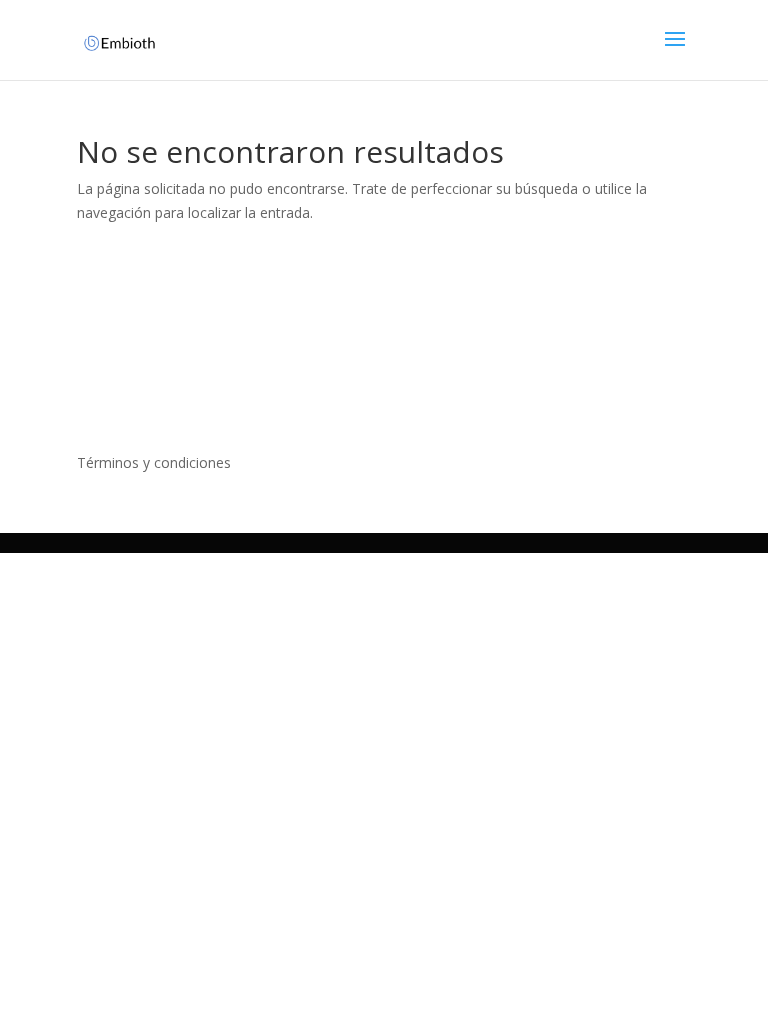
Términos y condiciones (154, 462)
